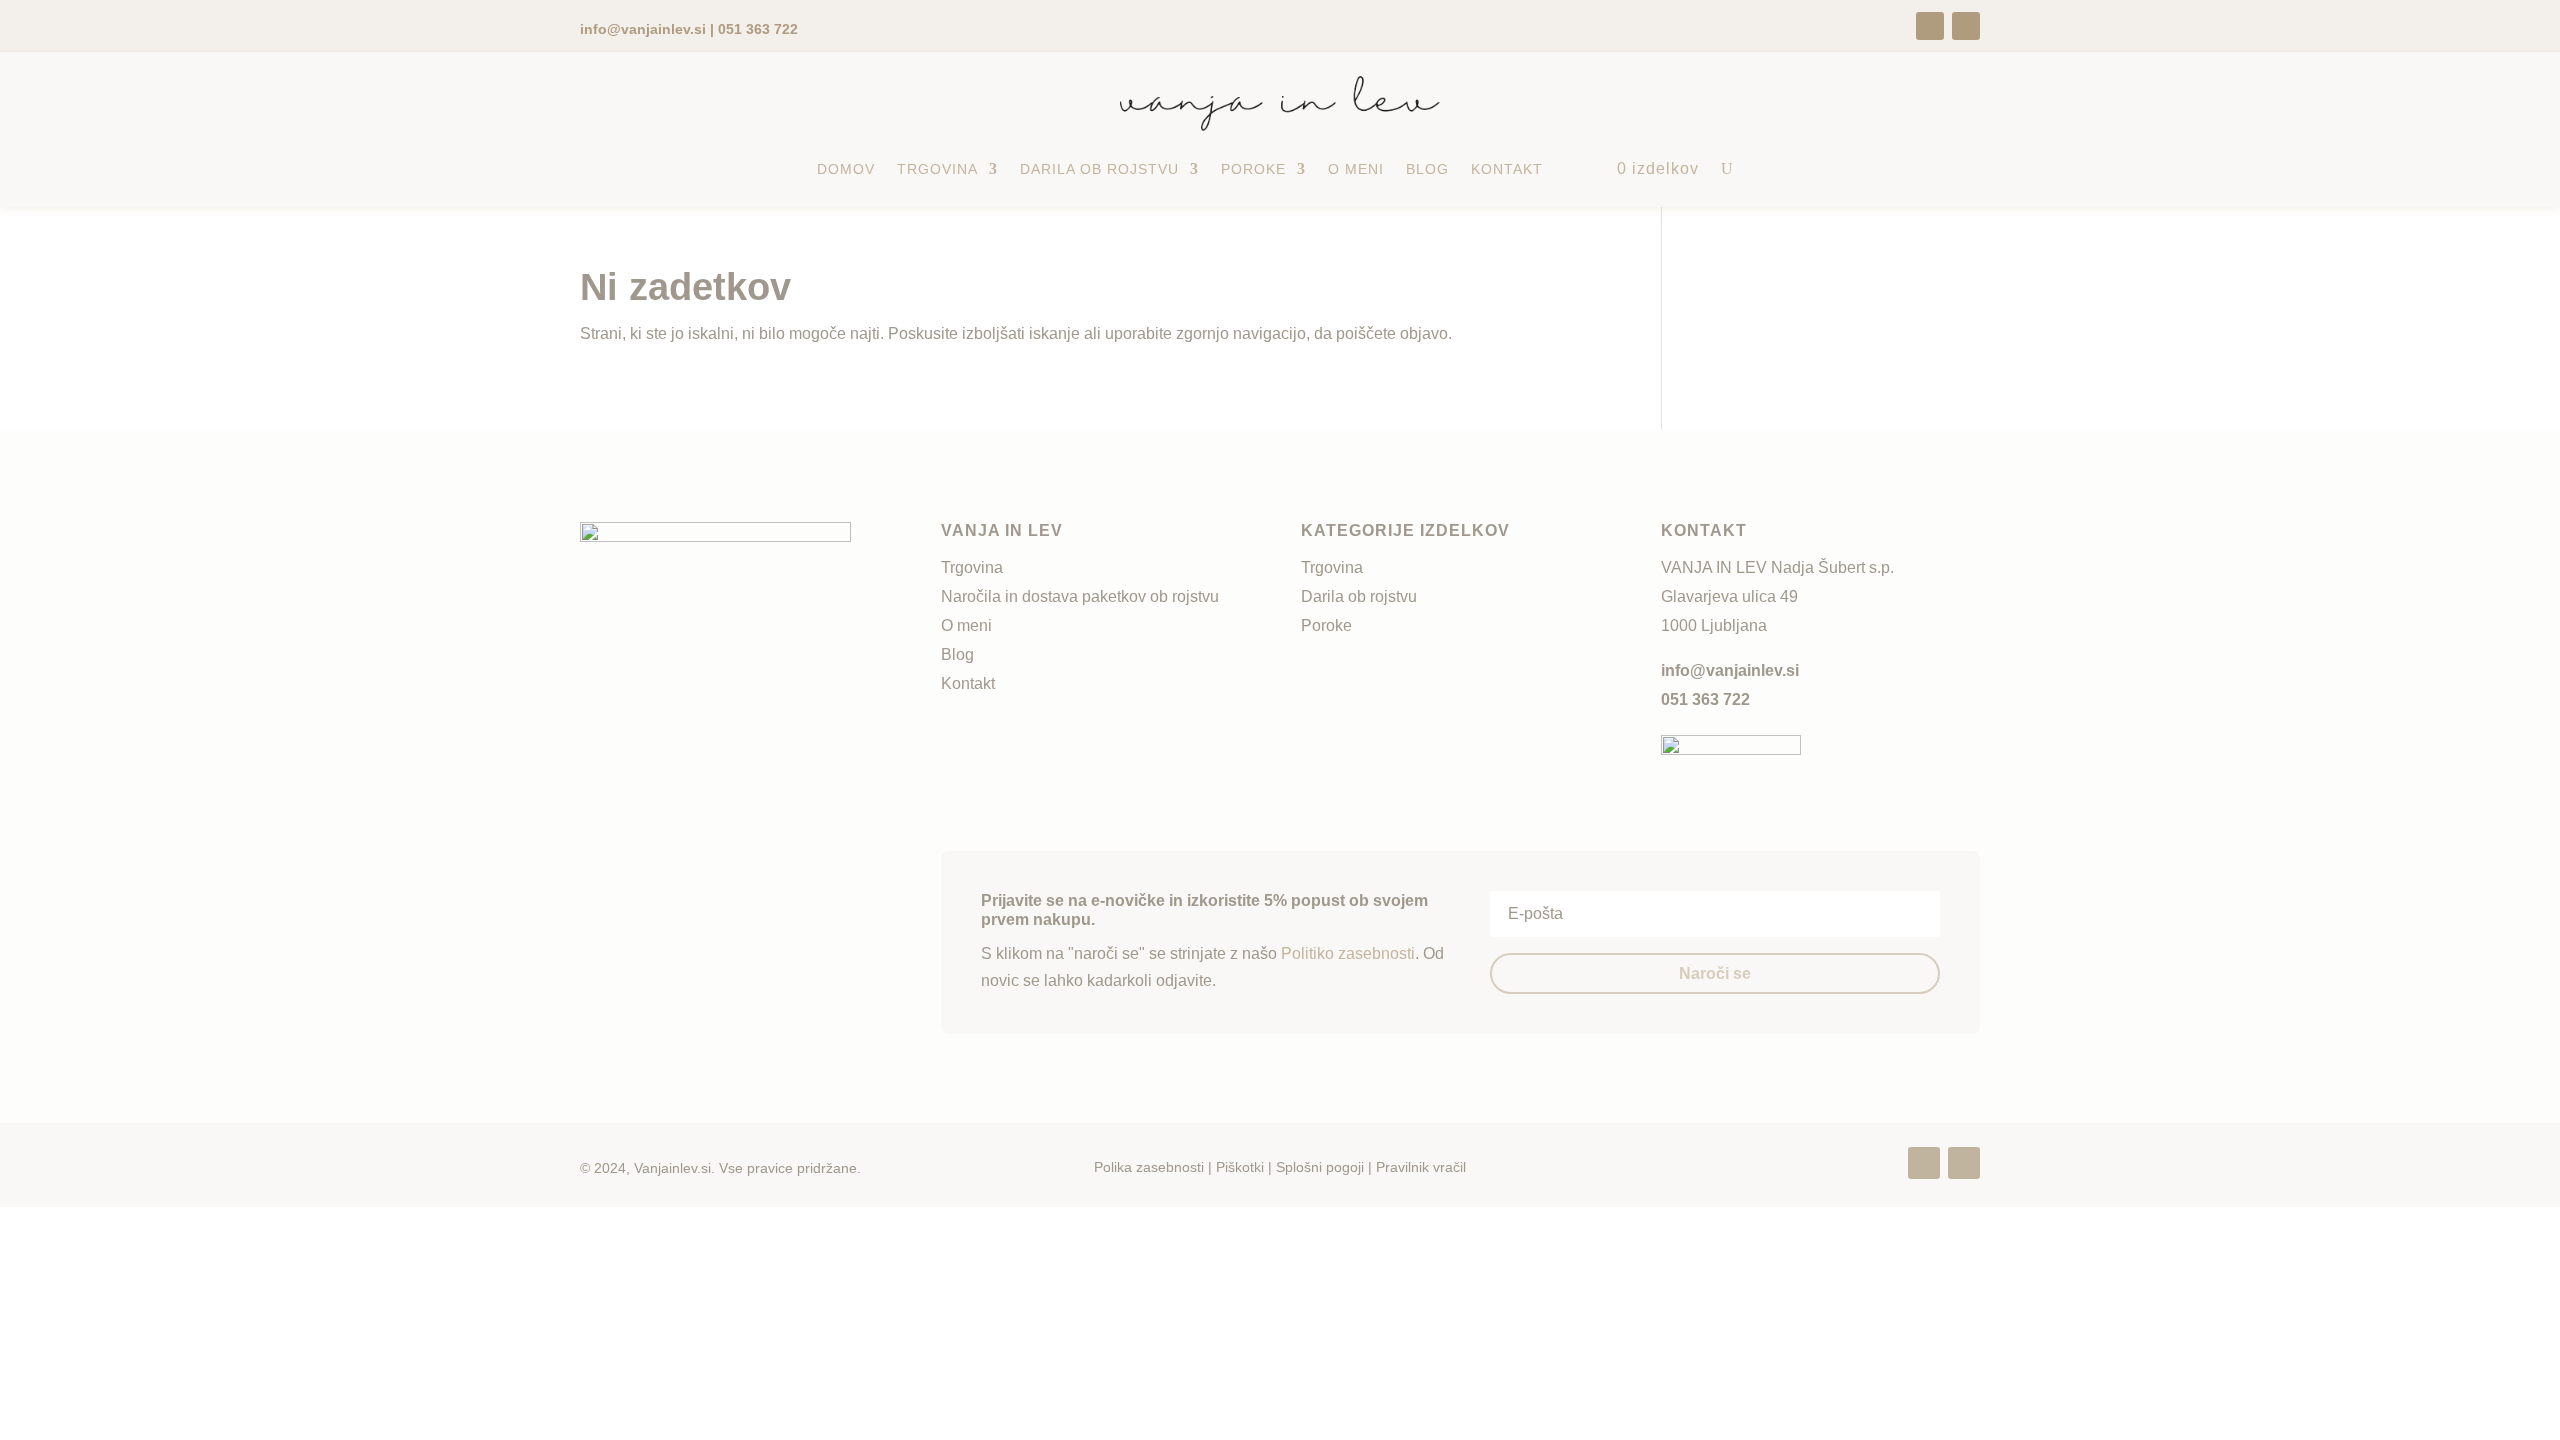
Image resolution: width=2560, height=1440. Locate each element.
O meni (1356, 169)
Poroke (1326, 625)
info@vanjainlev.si (1730, 670)
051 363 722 (1705, 699)
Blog (1427, 169)
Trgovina (937, 169)
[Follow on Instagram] (1966, 26)
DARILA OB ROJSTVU (1099, 169)
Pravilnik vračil (1421, 1167)
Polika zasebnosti (1149, 1167)
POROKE (1253, 169)
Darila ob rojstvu (1359, 596)
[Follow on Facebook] (1930, 26)
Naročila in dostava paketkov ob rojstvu (1080, 596)
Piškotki (1240, 1167)
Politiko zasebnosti (1348, 953)
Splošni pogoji (1320, 1167)
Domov (846, 169)
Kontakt (1507, 169)
